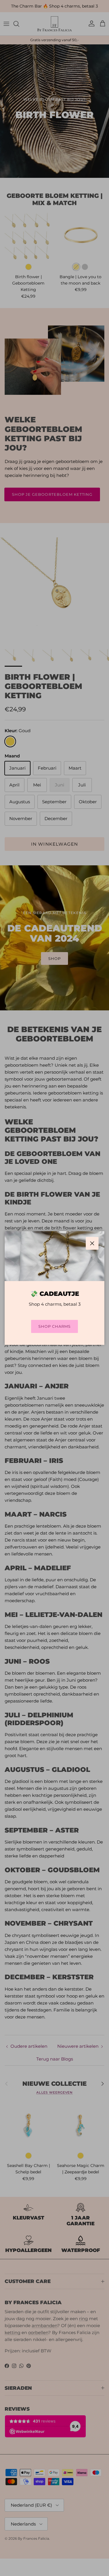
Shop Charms (54, 1326)
